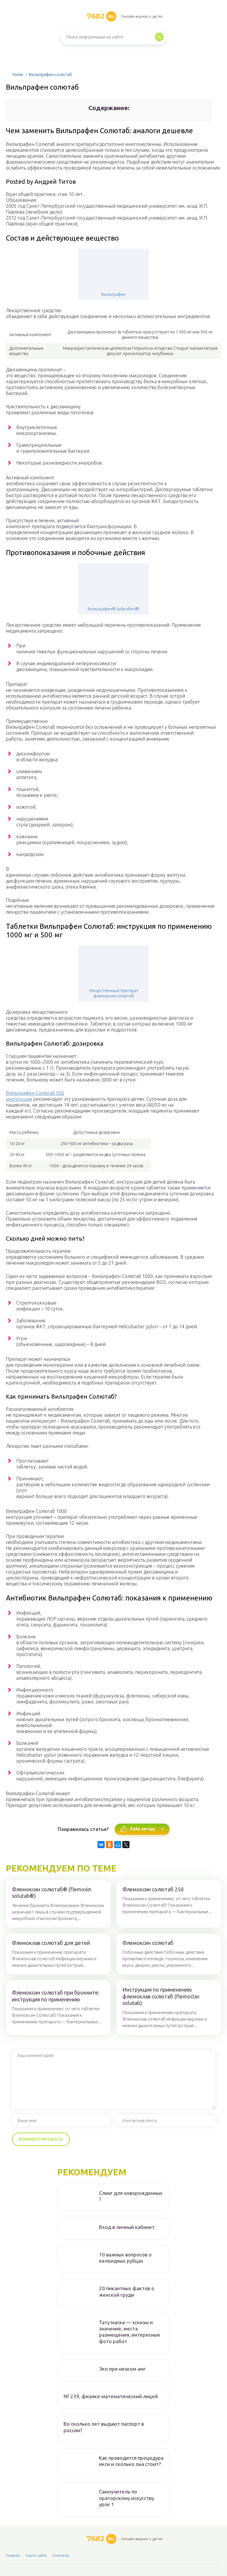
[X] (126, 1845)
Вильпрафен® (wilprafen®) (114, 609)
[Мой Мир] (118, 1845)
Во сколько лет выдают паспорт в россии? (104, 2427)
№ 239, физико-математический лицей (111, 2396)
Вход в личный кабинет (127, 2227)
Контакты (61, 2555)
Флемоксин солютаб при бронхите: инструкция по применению (56, 1996)
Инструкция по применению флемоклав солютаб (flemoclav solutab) (161, 1996)
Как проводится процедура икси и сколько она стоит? (131, 2461)
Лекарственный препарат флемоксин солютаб (114, 993)
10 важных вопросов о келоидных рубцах (125, 2258)
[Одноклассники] (109, 1845)
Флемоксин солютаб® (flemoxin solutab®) (52, 1893)
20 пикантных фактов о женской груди (127, 2291)
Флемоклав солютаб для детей (51, 1943)
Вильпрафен (113, 294)
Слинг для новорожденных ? (131, 2196)
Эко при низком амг (122, 2369)
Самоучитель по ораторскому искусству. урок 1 (127, 2498)
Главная (13, 2555)
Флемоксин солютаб (148, 1943)
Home (18, 75)
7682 (100, 16)
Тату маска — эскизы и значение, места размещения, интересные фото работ (130, 2332)
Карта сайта (36, 2555)
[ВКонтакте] (101, 1845)
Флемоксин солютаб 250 (153, 1889)
